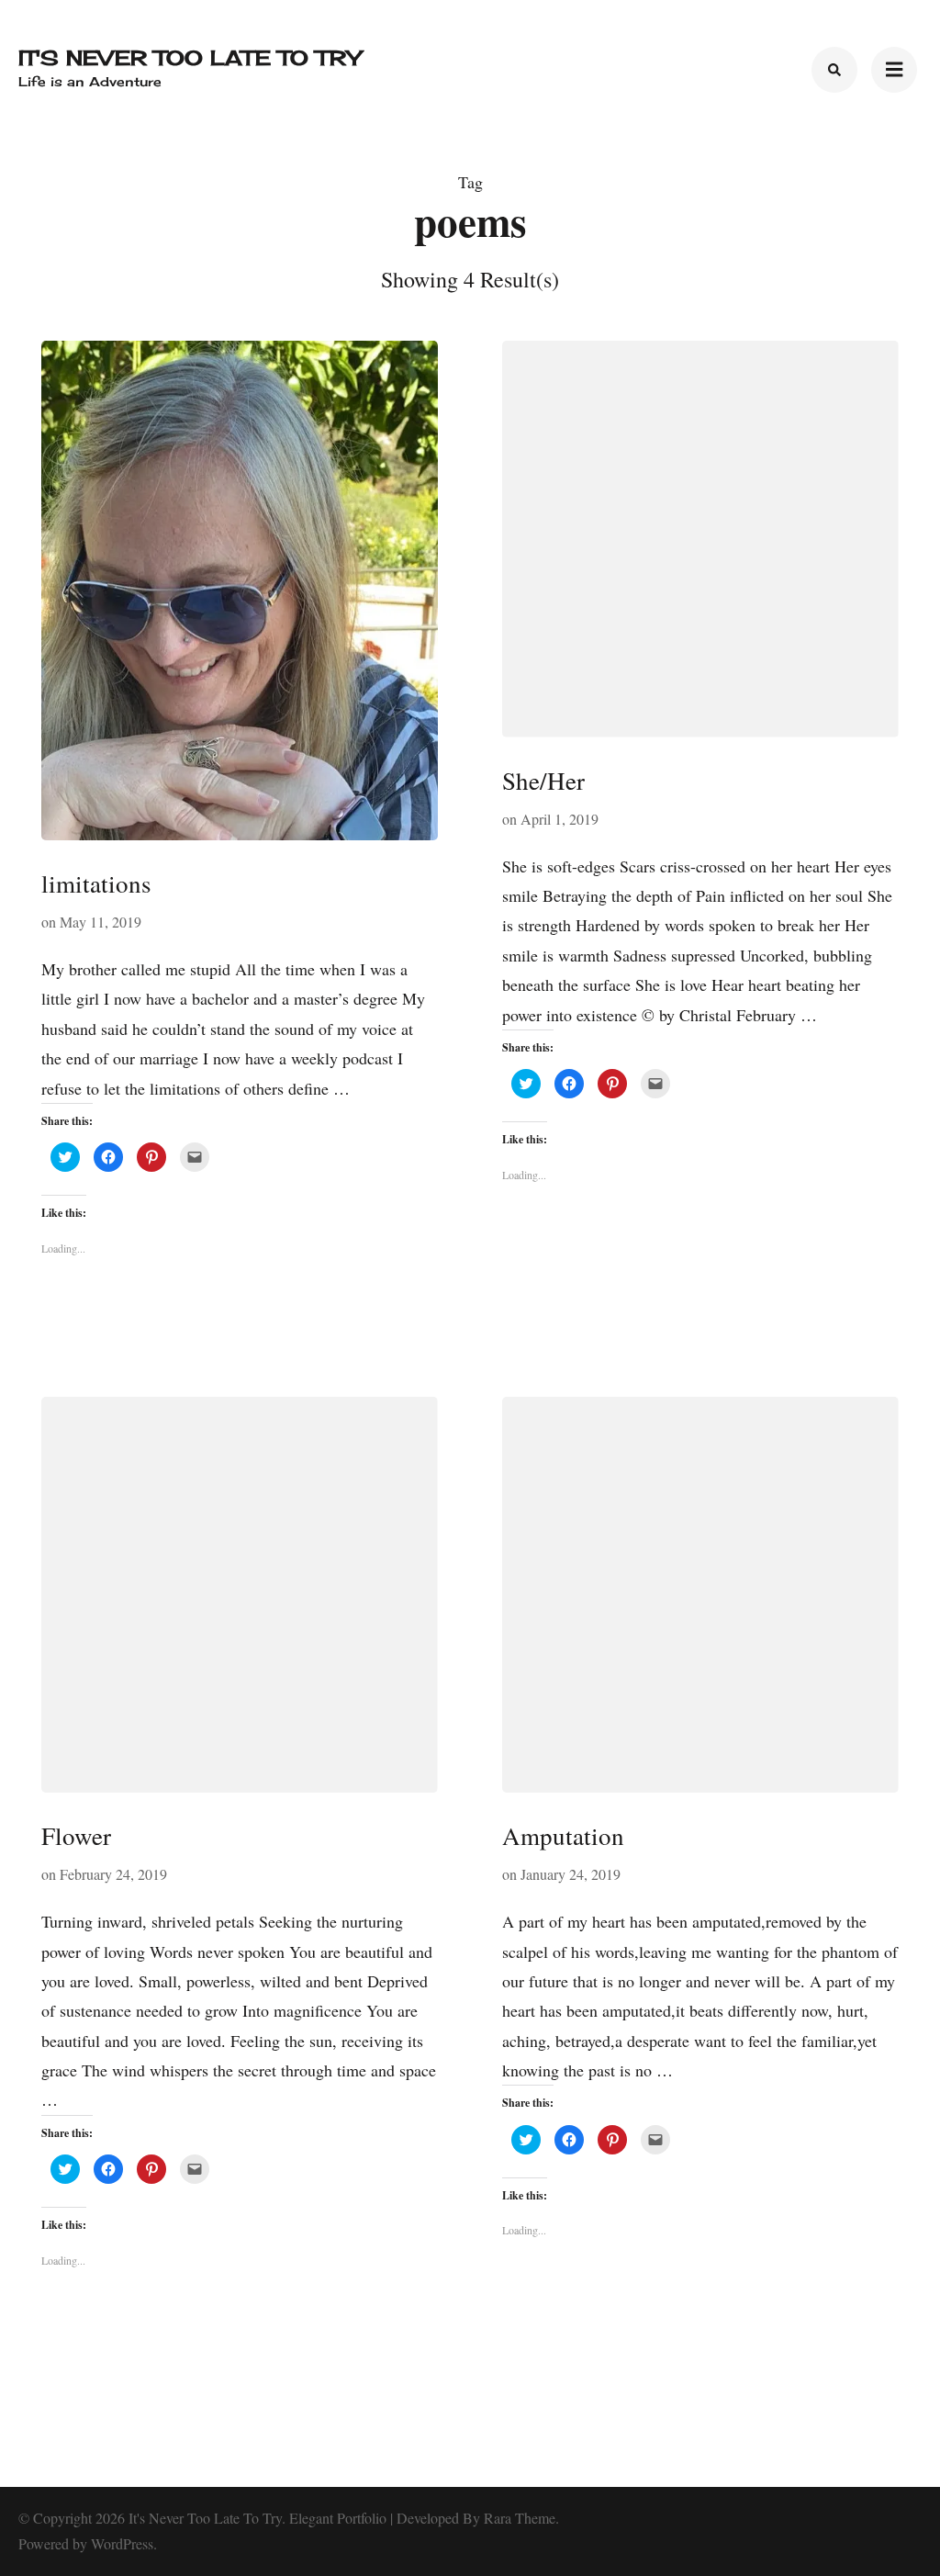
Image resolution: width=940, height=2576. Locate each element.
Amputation (563, 1836)
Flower (76, 1836)
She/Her (543, 781)
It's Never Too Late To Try (190, 57)
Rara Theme (520, 2518)
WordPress (122, 2543)
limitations (96, 883)
